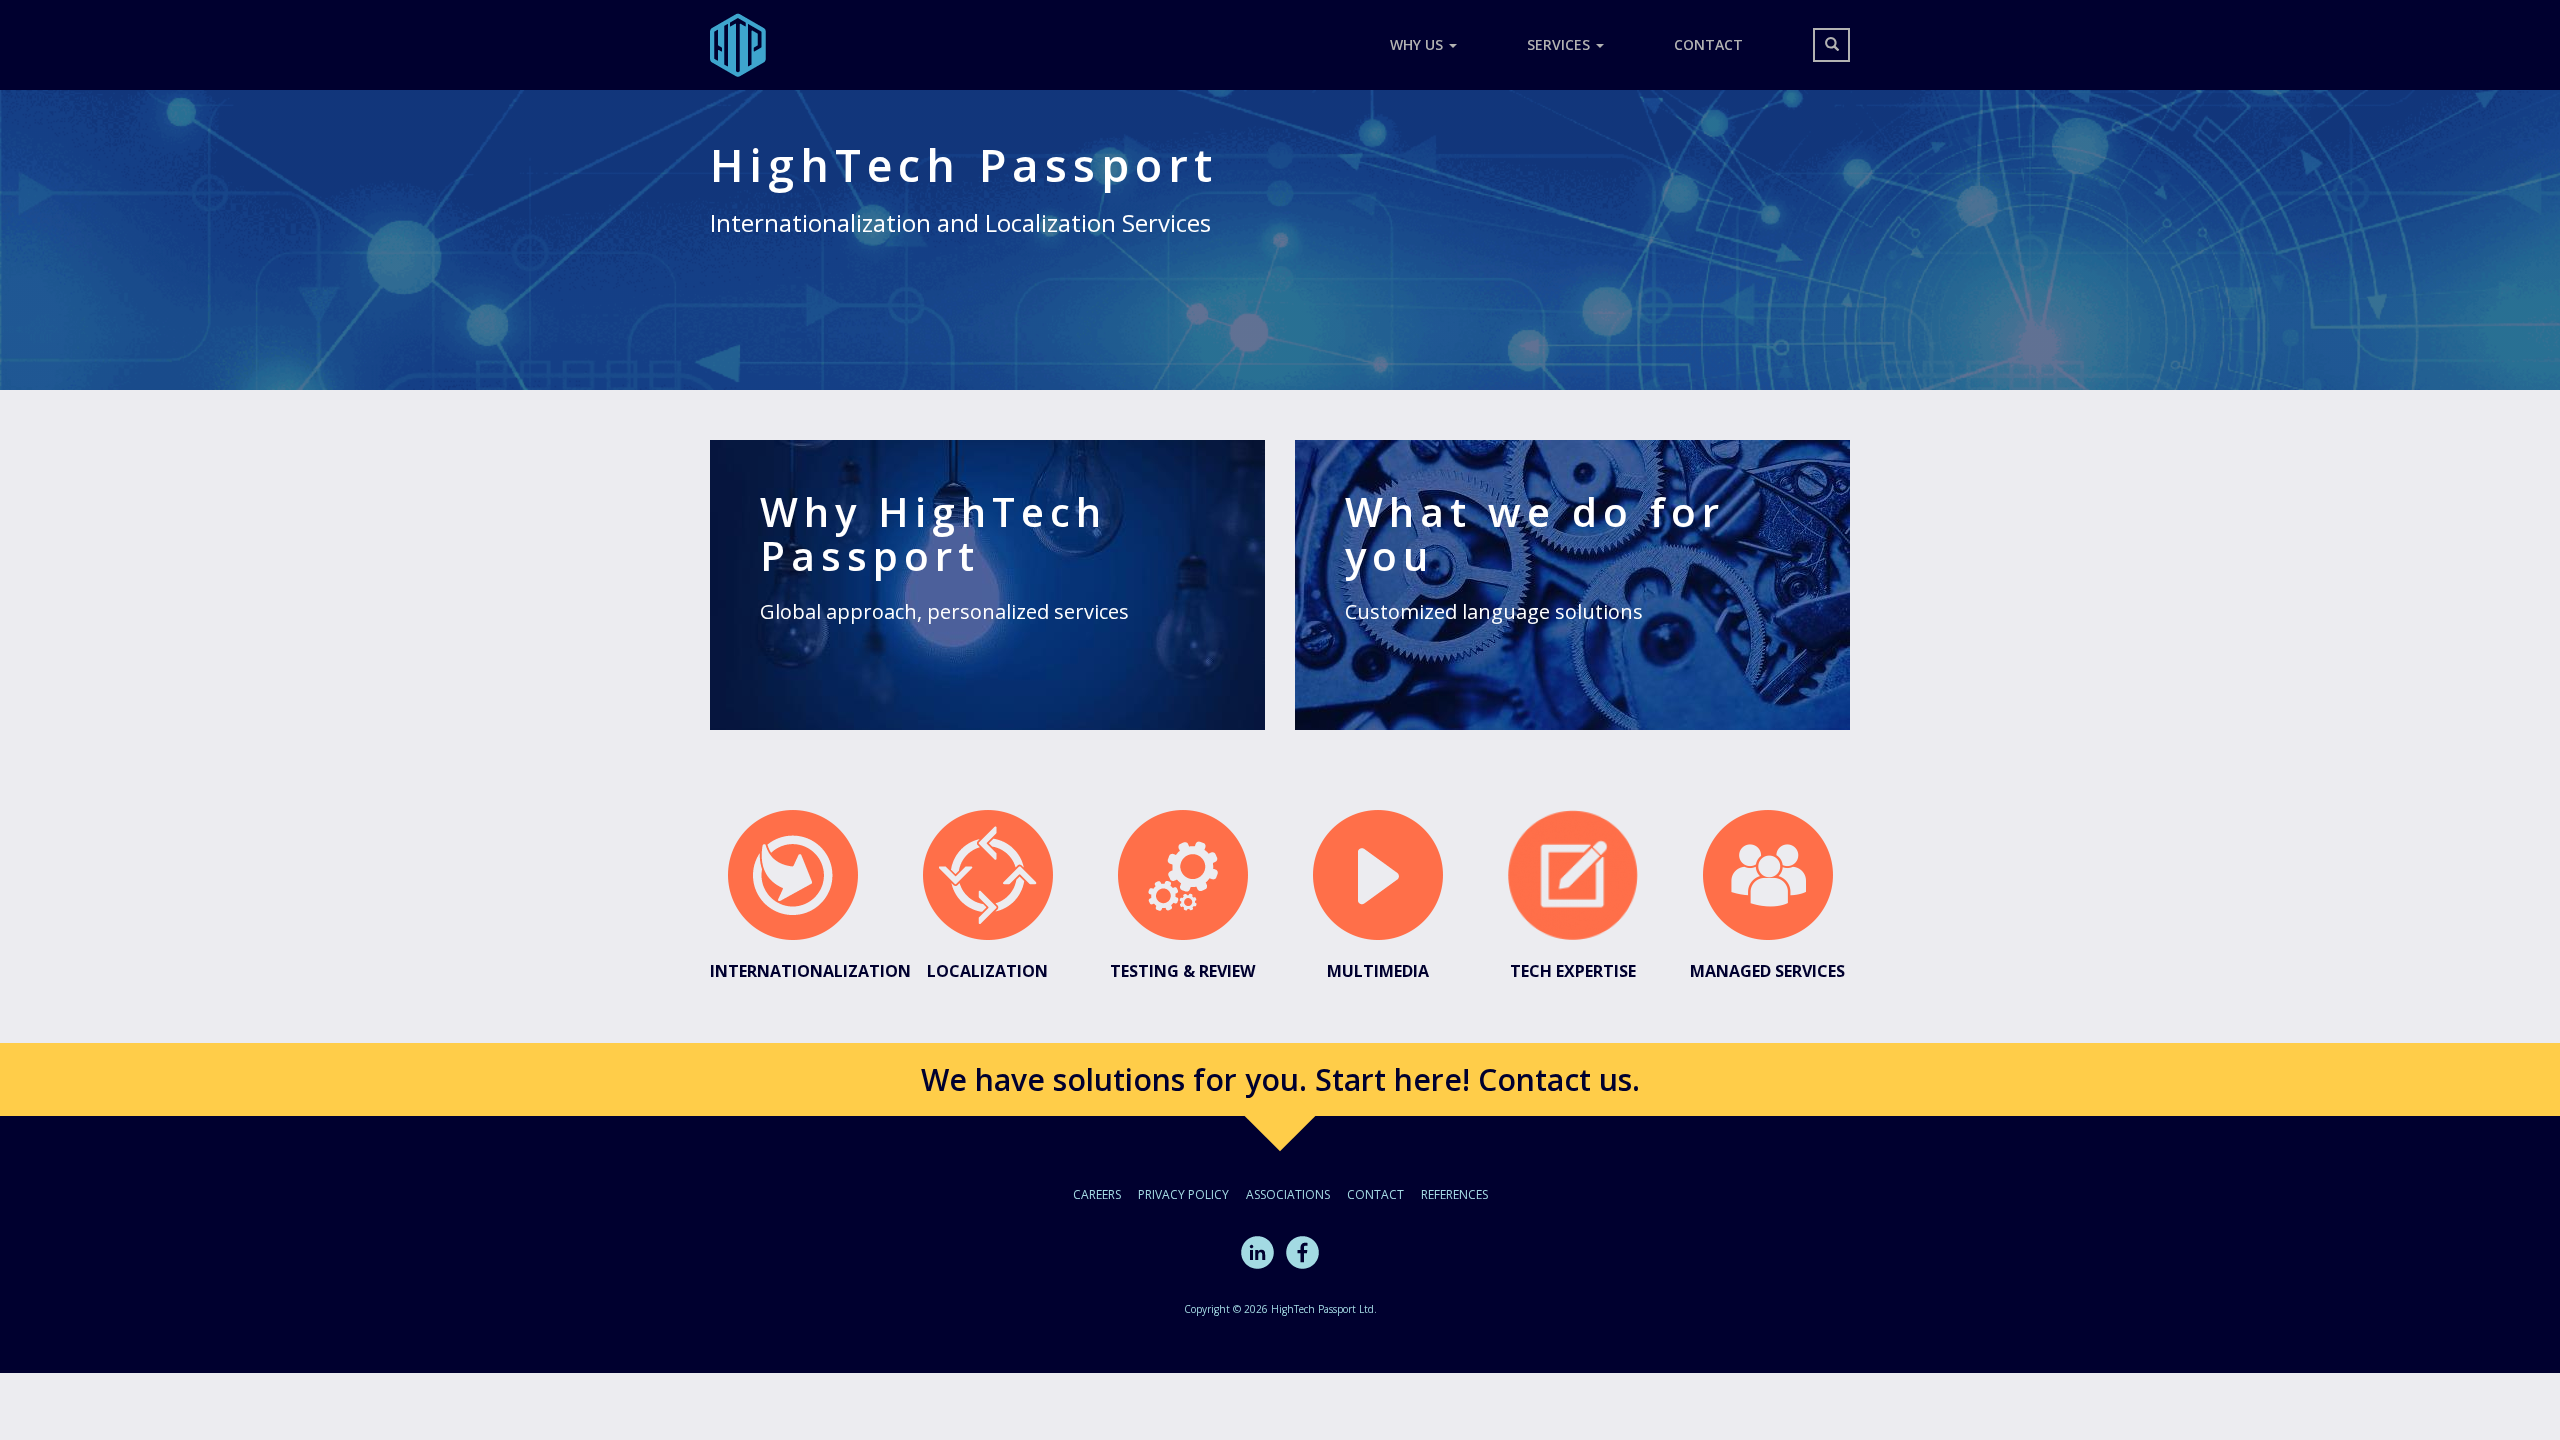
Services (1560, 44)
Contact (1708, 44)
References (1454, 1194)
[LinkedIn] (1257, 1251)
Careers (1097, 1194)
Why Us (1418, 44)
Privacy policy (1183, 1194)
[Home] (745, 45)
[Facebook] (1302, 1251)
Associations (1288, 1194)
